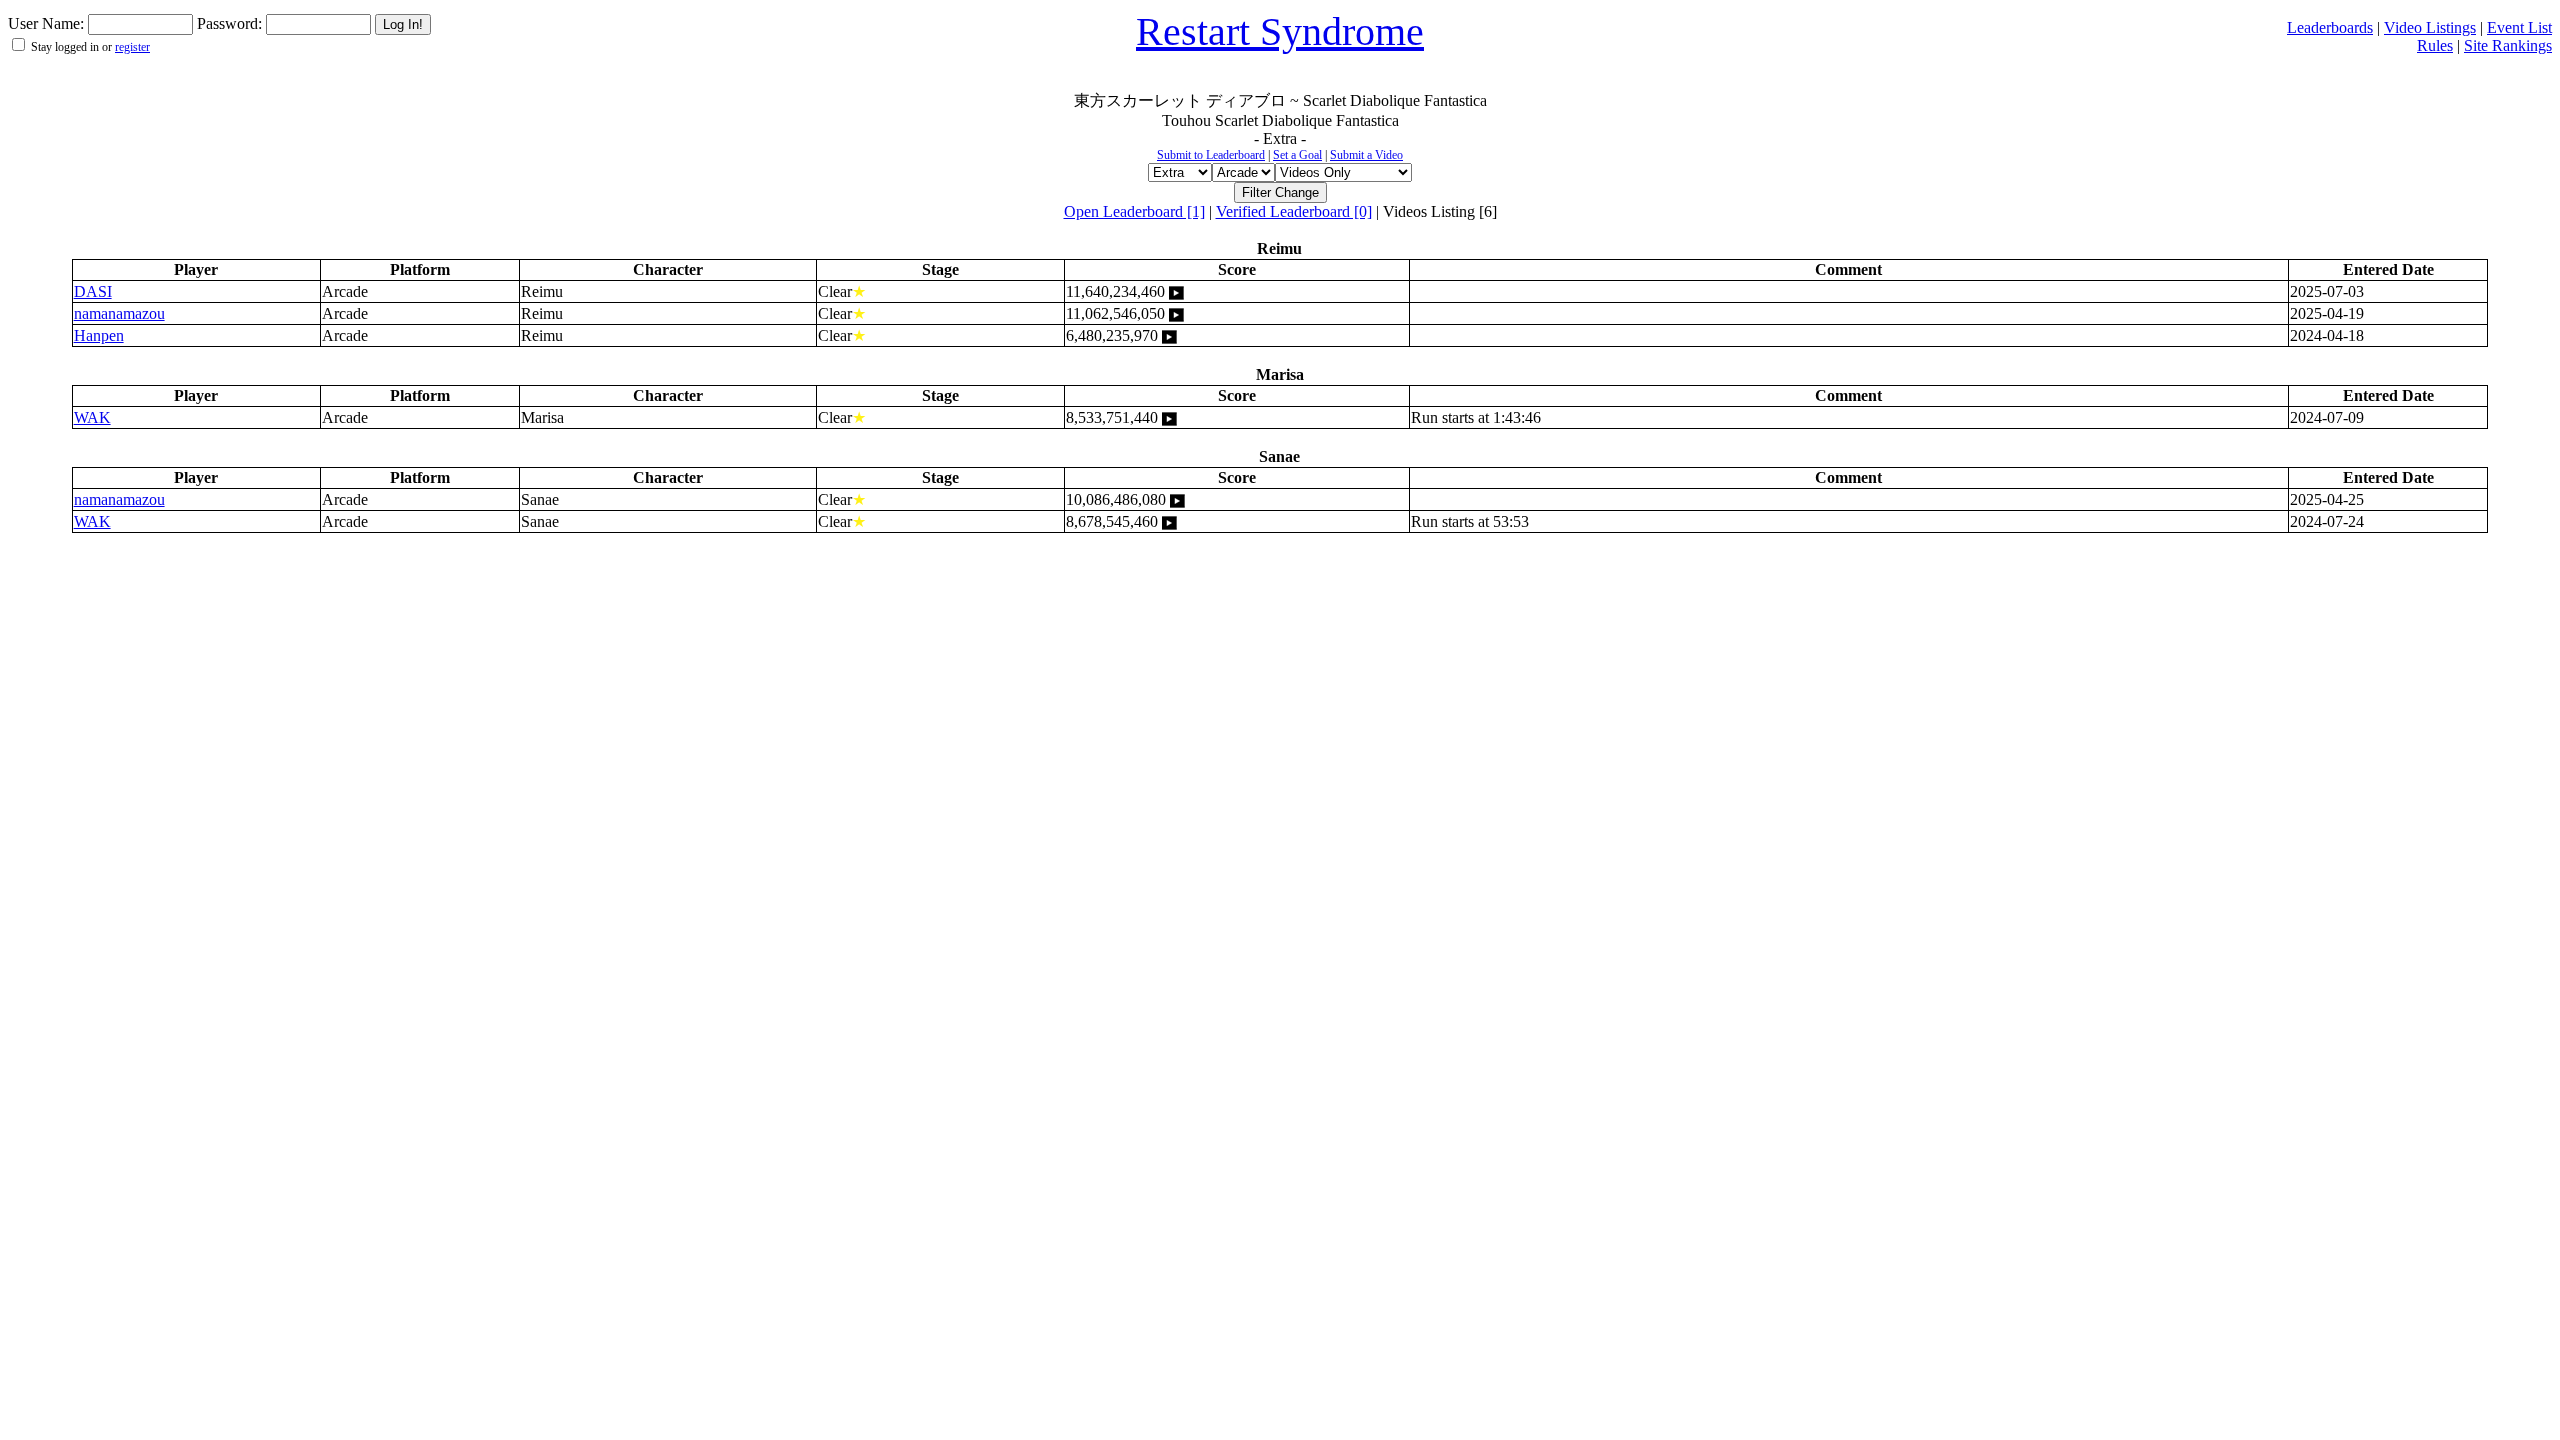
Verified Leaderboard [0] (1294, 211)
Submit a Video (1366, 155)
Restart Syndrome (1280, 31)
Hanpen (99, 335)
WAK (92, 417)
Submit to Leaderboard (1211, 155)
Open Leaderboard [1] (1134, 211)
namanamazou (119, 313)
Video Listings (2430, 27)
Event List (2519, 27)
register (132, 47)
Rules (2435, 45)
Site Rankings (2508, 45)
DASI (93, 291)
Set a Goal (1297, 155)
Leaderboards (2330, 27)
